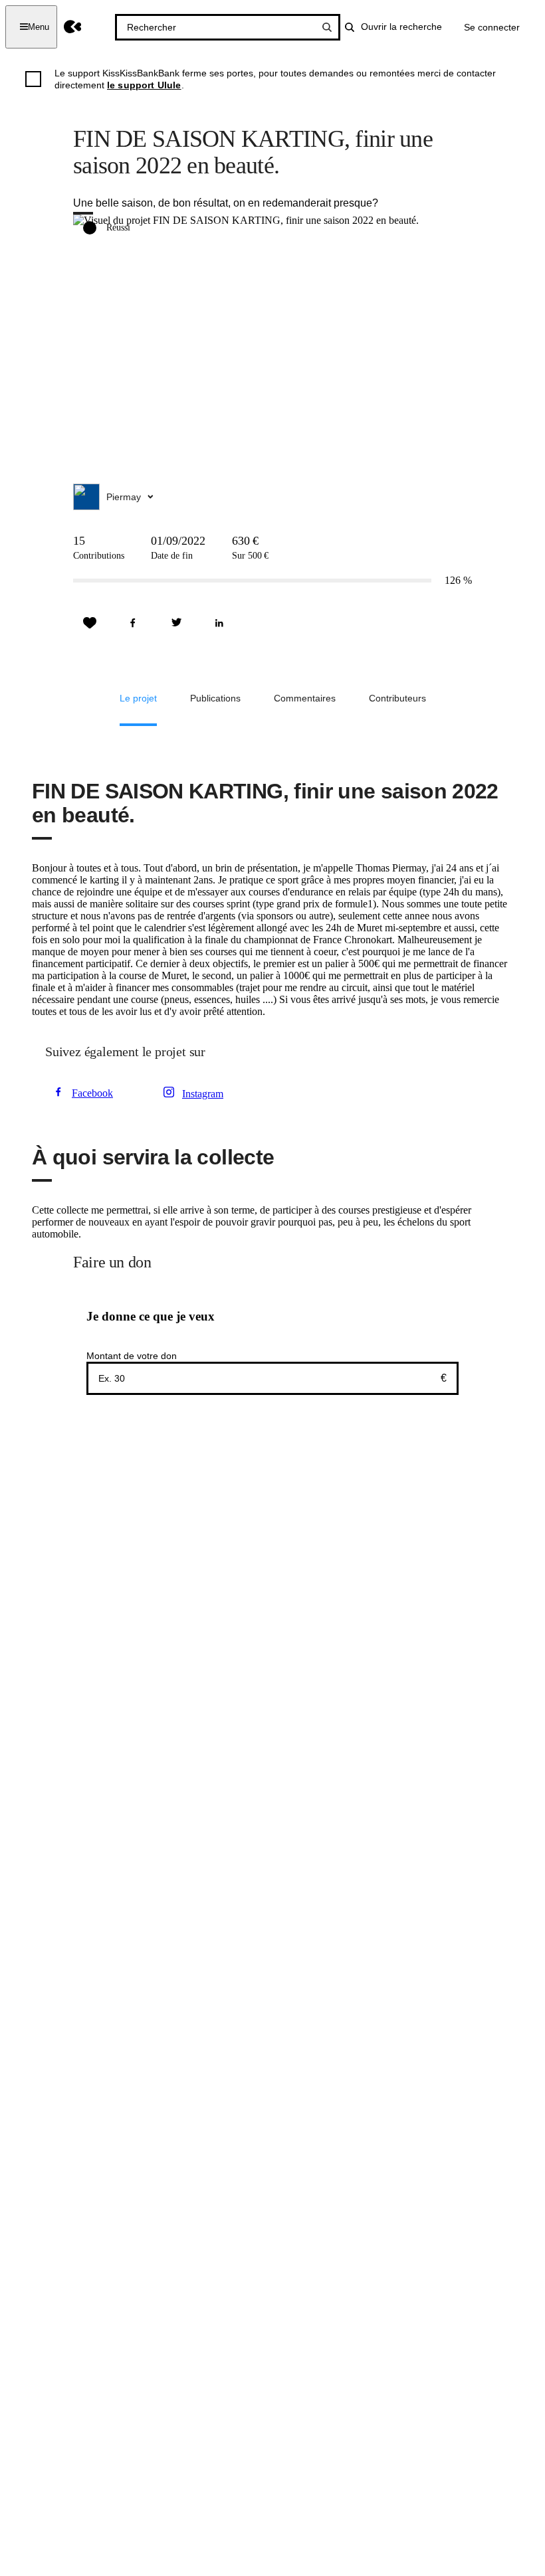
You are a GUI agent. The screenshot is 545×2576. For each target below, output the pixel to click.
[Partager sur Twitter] (176, 623)
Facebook (92, 1093)
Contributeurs (397, 698)
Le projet (138, 698)
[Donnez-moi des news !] (90, 623)
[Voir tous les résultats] (327, 27)
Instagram (203, 1094)
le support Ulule (144, 85)
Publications (215, 698)
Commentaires (305, 698)
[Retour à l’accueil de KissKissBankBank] (73, 27)
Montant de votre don (132, 1356)
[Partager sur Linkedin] (219, 623)
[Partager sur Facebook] (133, 623)
